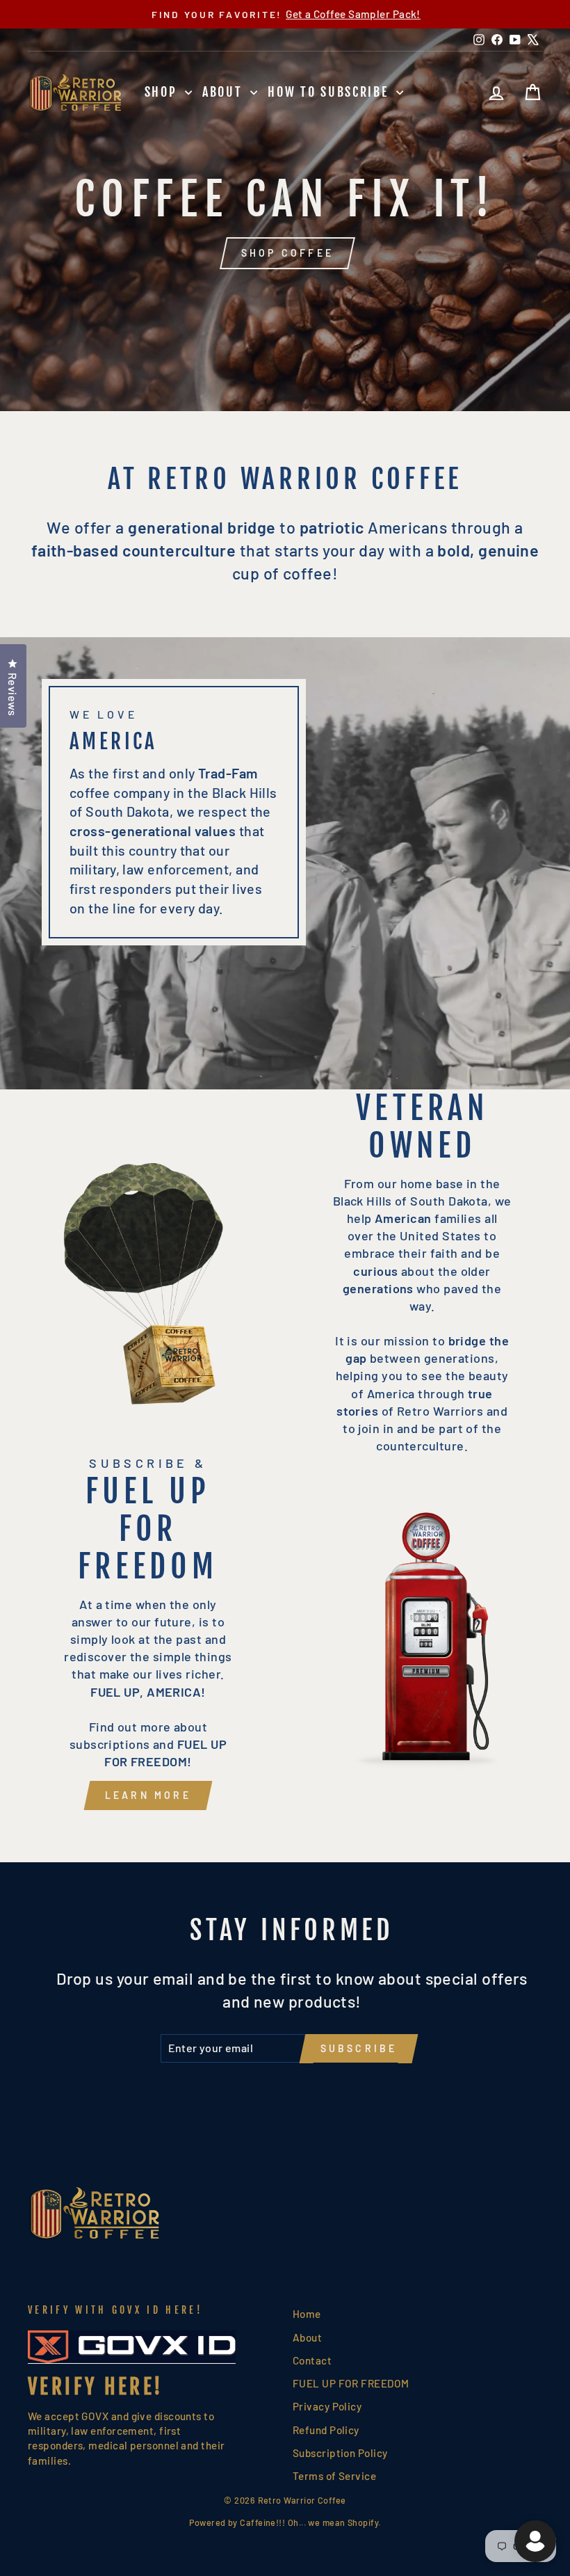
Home (307, 2314)
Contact (312, 2360)
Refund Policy (326, 2430)
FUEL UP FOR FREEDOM (351, 2383)
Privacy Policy (327, 2406)
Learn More (148, 1795)
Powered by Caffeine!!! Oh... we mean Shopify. (285, 2522)
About (225, 92)
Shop (163, 92)
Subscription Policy (340, 2453)
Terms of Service (334, 2476)
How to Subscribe (330, 92)
